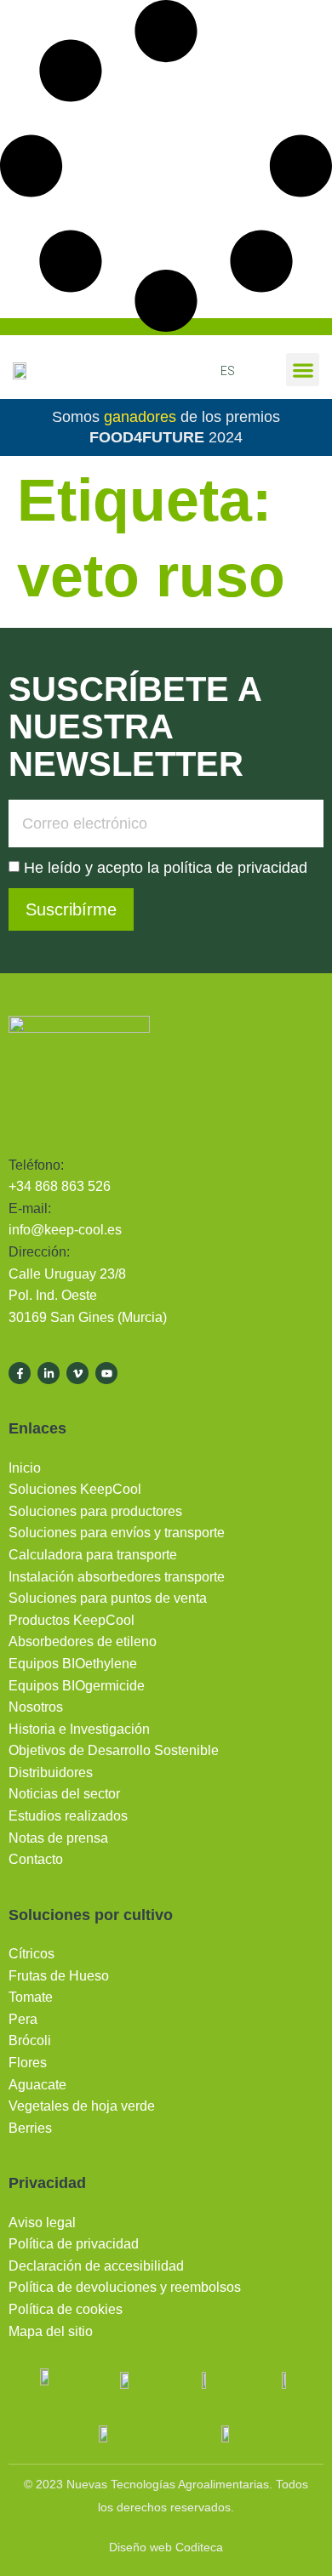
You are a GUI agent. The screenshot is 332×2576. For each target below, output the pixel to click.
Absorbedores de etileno (83, 1641)
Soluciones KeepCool (75, 1489)
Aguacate (37, 2085)
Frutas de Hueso (59, 1976)
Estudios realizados (68, 1816)
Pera (23, 2019)
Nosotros (36, 1707)
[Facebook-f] (20, 1373)
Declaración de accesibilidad (96, 2266)
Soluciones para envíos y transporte (117, 1533)
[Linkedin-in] (49, 1373)
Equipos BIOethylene (73, 1664)
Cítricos (31, 1954)
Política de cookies (66, 2309)
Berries (30, 2128)
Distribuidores (51, 1772)
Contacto (36, 1859)
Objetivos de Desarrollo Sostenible (114, 1750)
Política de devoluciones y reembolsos (125, 2287)
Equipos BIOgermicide (77, 1686)
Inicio (25, 1468)
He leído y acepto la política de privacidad (166, 868)
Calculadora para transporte (93, 1555)
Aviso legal (42, 2223)
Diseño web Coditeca (166, 2547)
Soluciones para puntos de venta (108, 1598)
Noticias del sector (64, 1794)
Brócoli (30, 2040)
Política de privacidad (74, 2244)
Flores (28, 2063)
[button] (303, 370)
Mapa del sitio (51, 2331)
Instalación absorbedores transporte (117, 1577)
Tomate (31, 1997)
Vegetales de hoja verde (82, 2106)
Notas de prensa (58, 1838)
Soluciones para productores (95, 1511)
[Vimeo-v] (77, 1373)
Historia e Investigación (79, 1729)
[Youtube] (106, 1373)
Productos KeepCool (72, 1620)
